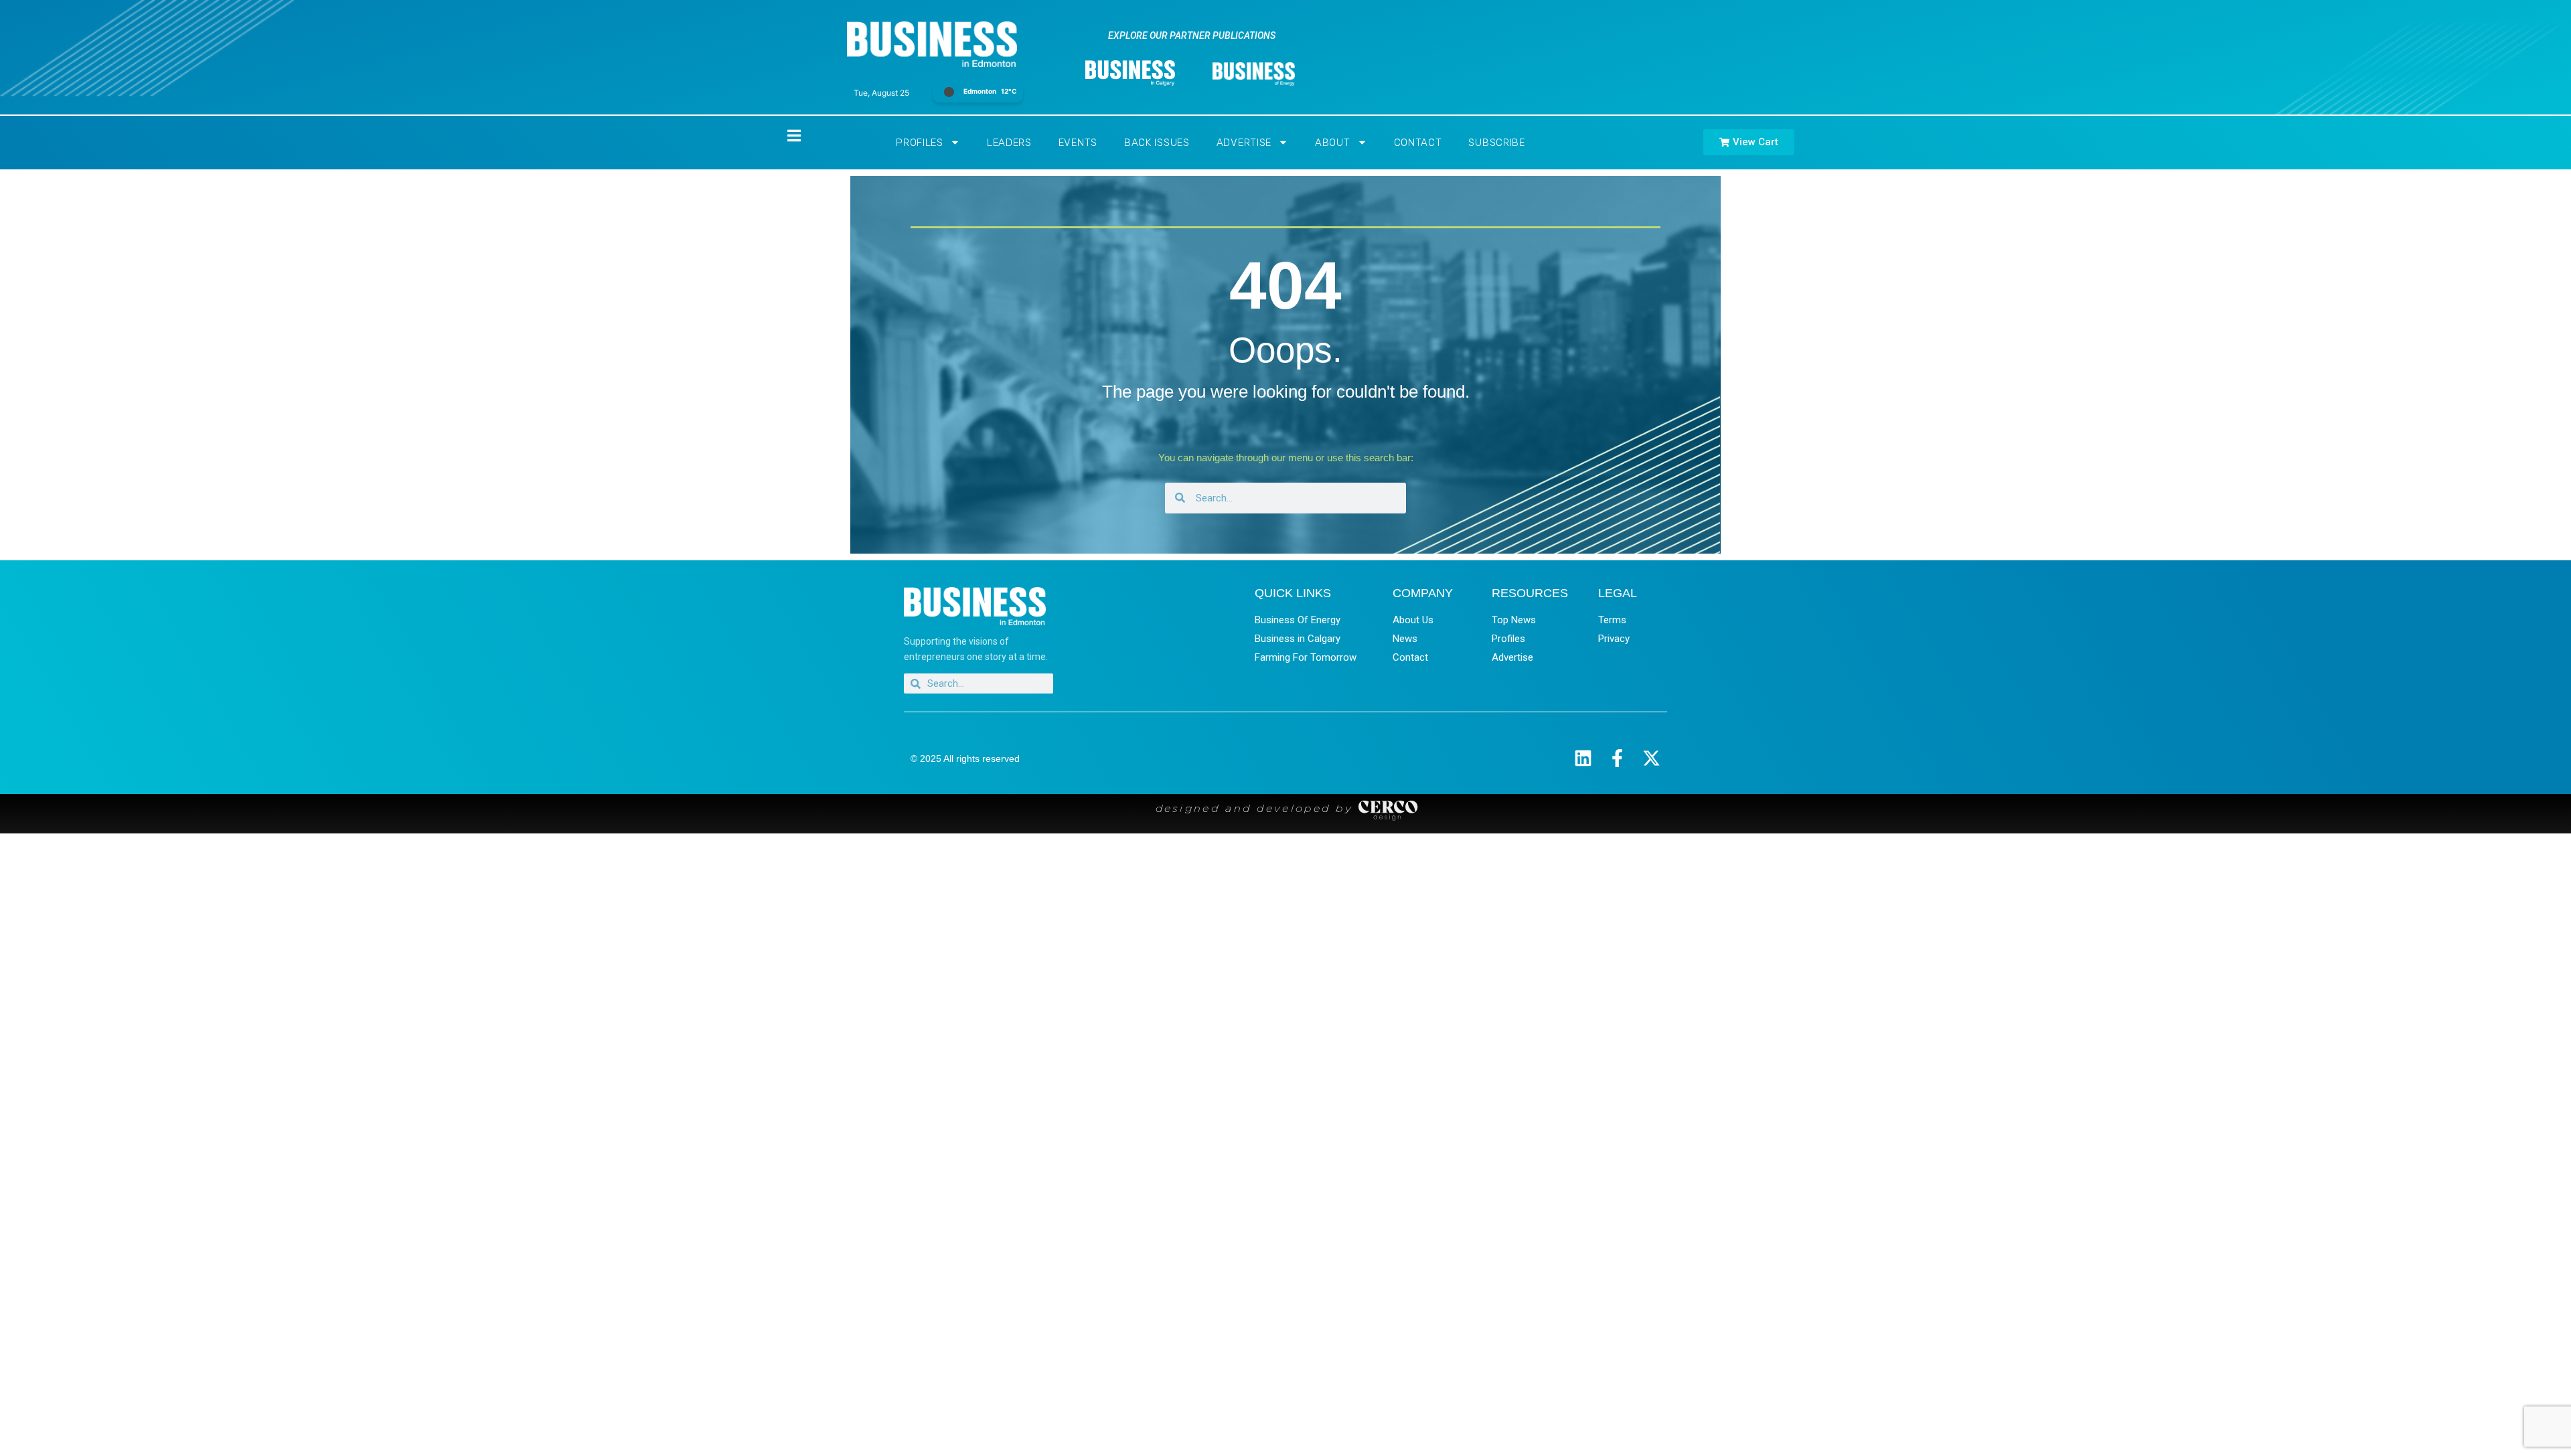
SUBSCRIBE (1496, 143)
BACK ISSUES (1157, 143)
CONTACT (1418, 143)
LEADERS (1009, 143)
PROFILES (920, 143)
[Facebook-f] (1617, 758)
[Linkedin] (1583, 758)
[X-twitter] (1651, 758)
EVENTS (1078, 143)
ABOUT (1333, 143)
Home (783, 136)
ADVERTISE (1244, 143)
